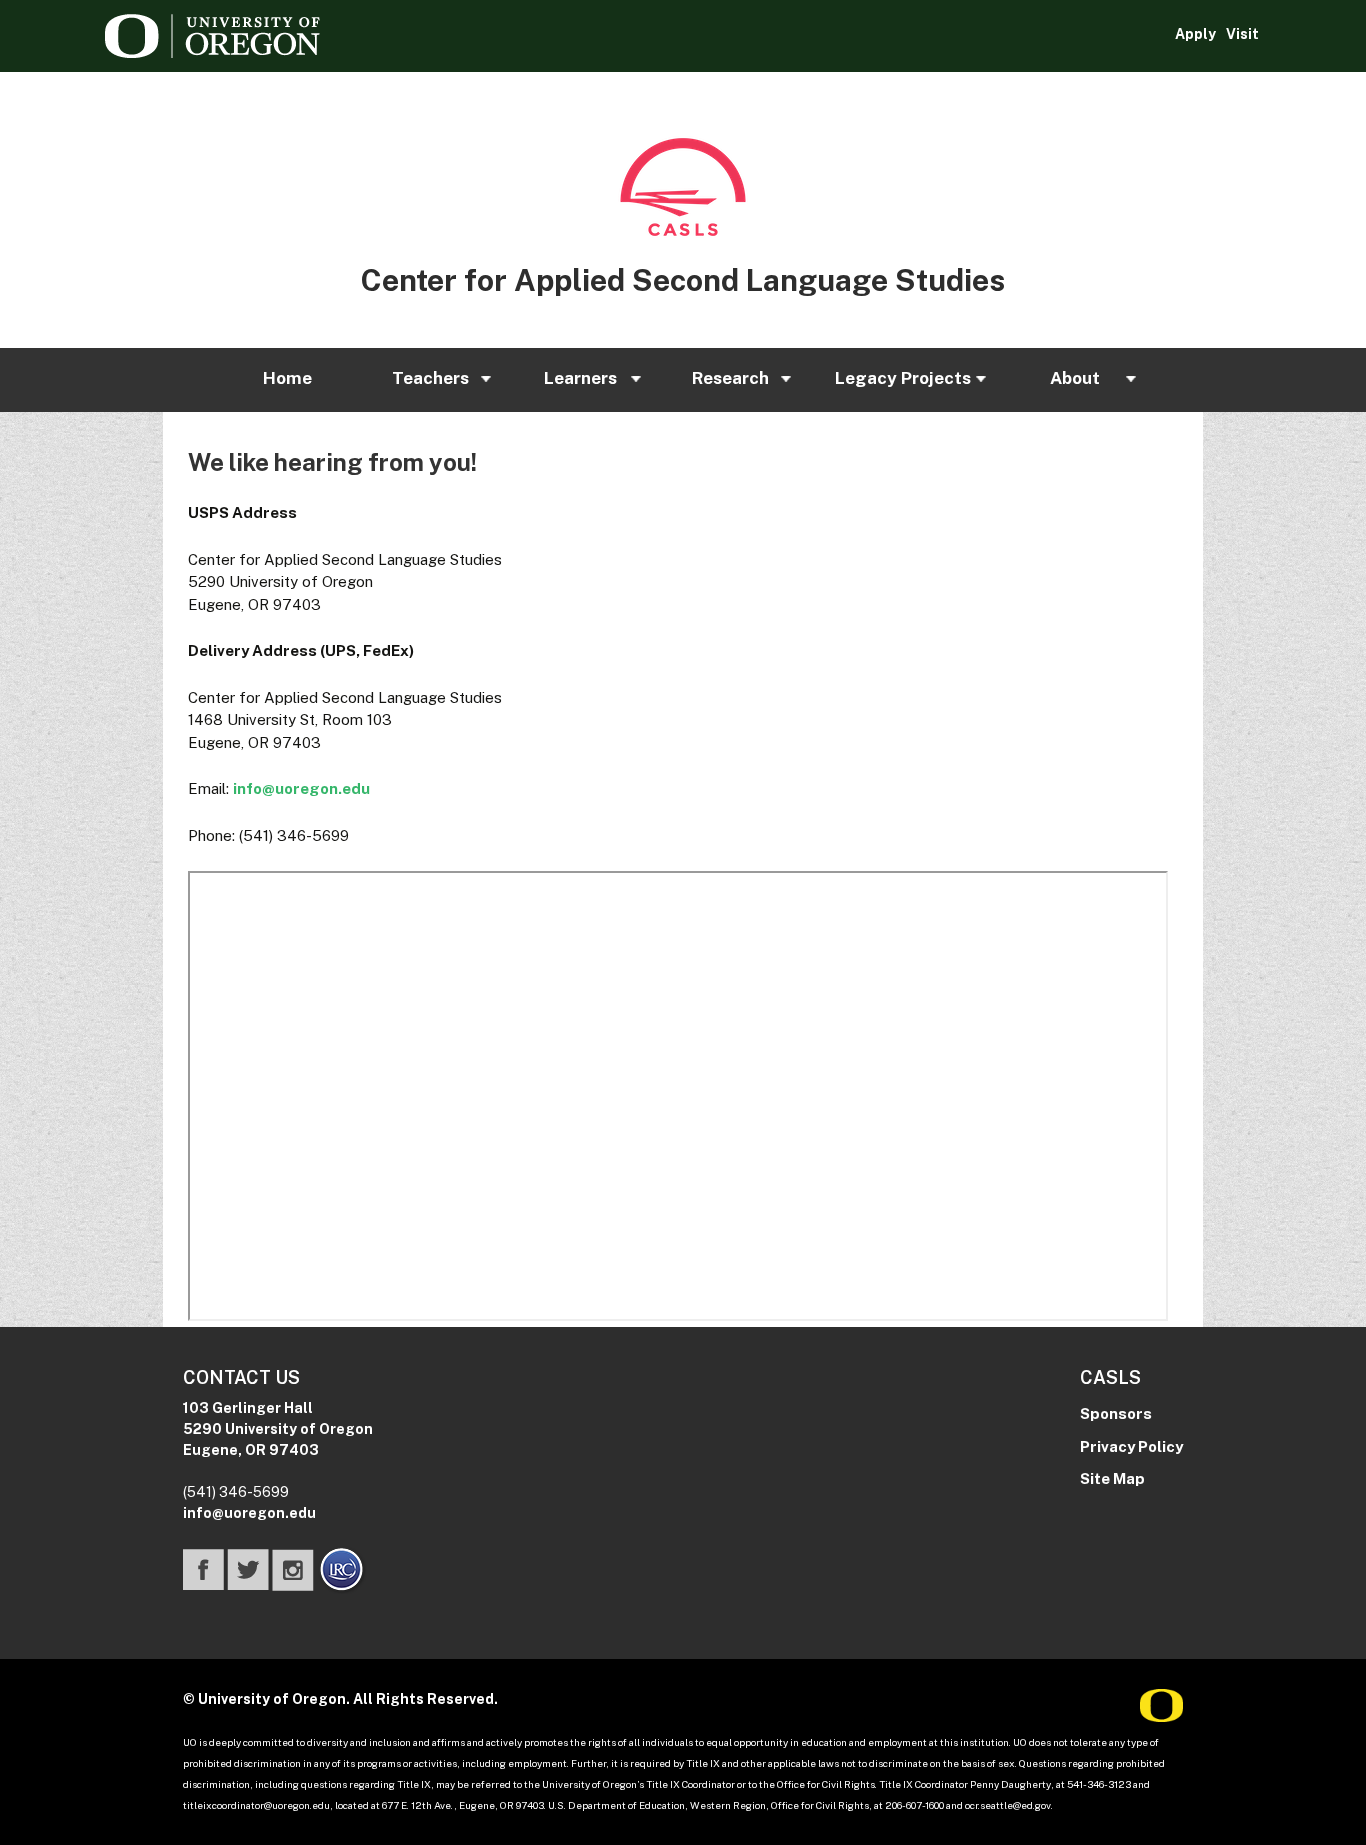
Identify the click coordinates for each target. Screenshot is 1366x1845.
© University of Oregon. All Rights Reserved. (340, 1699)
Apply (1195, 34)
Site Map (1112, 1478)
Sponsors (1116, 1413)
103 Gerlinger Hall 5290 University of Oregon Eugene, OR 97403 (278, 1429)
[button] (286, 379)
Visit (1242, 34)
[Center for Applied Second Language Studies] (683, 187)
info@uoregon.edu (301, 788)
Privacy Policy (1131, 1446)
